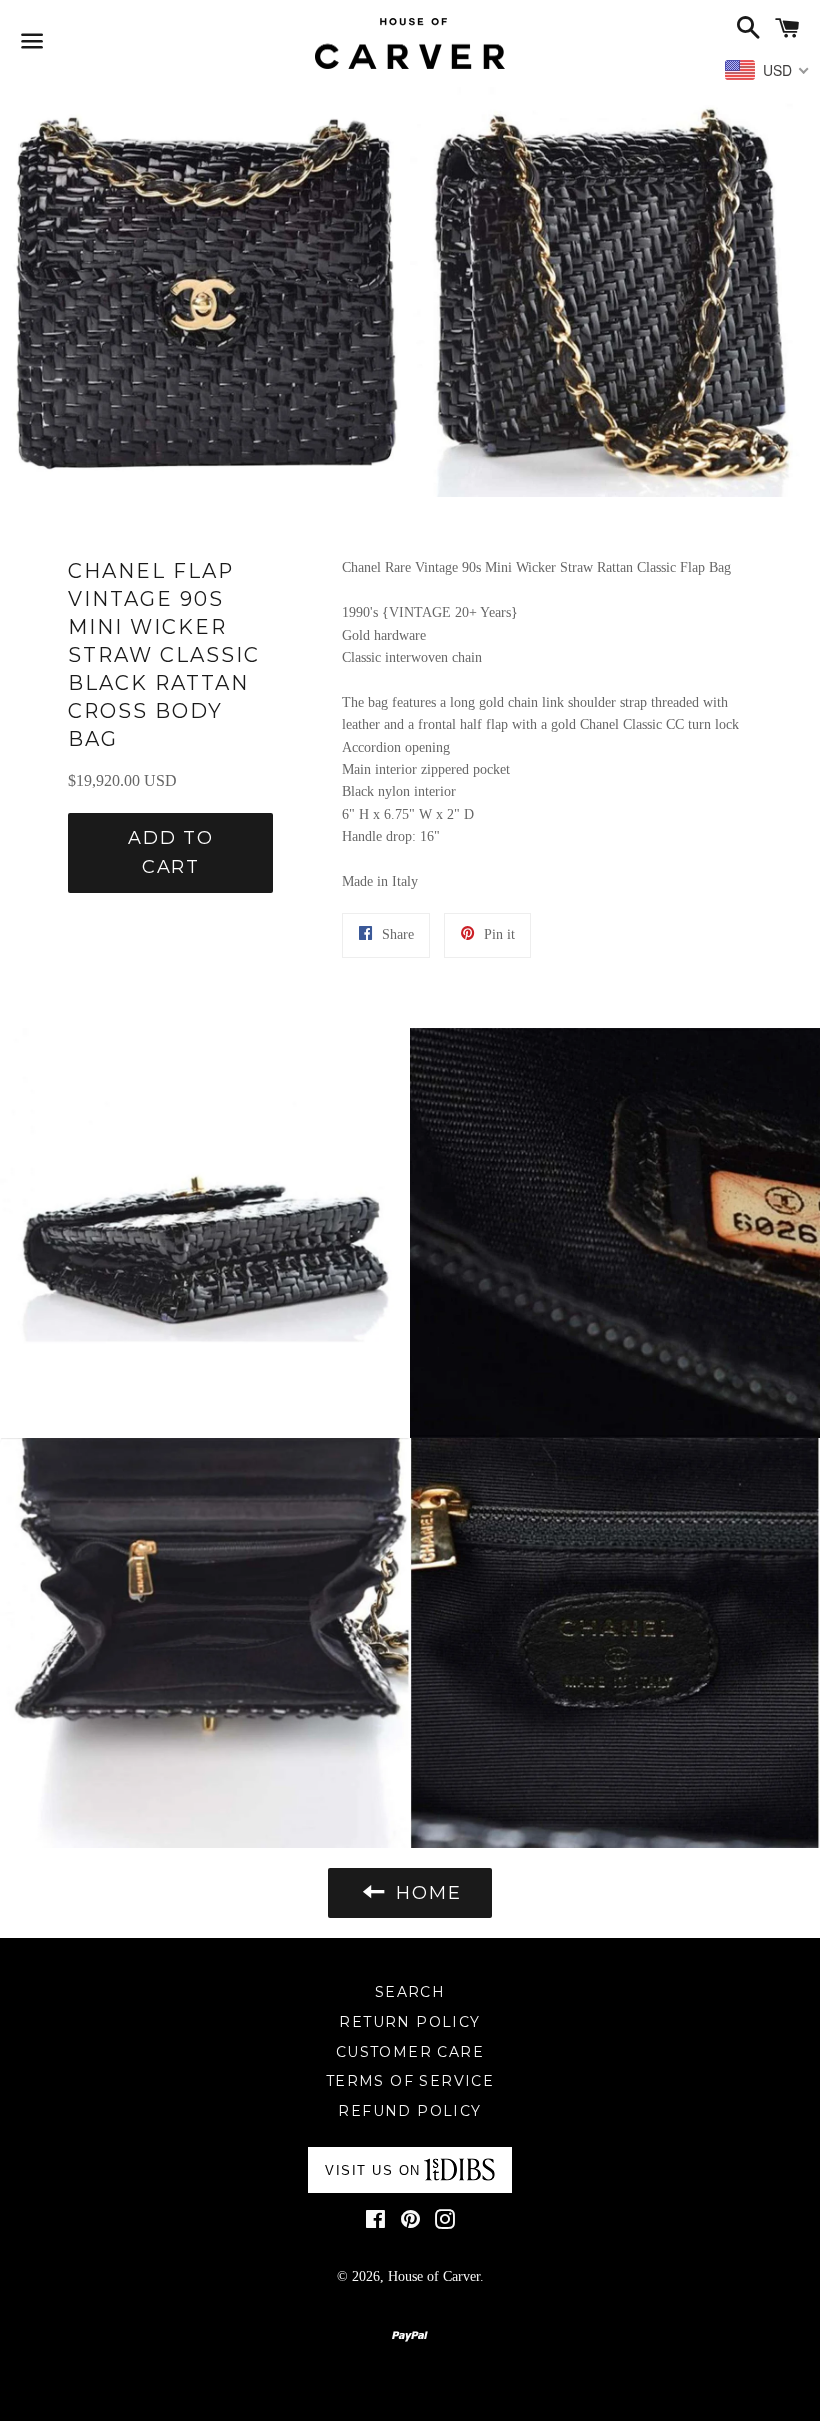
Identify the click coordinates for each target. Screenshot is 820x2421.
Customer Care (410, 2052)
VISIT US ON (373, 2170)
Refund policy (409, 2111)
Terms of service (410, 2081)
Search (410, 1992)
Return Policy (409, 2022)
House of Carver (434, 2276)
